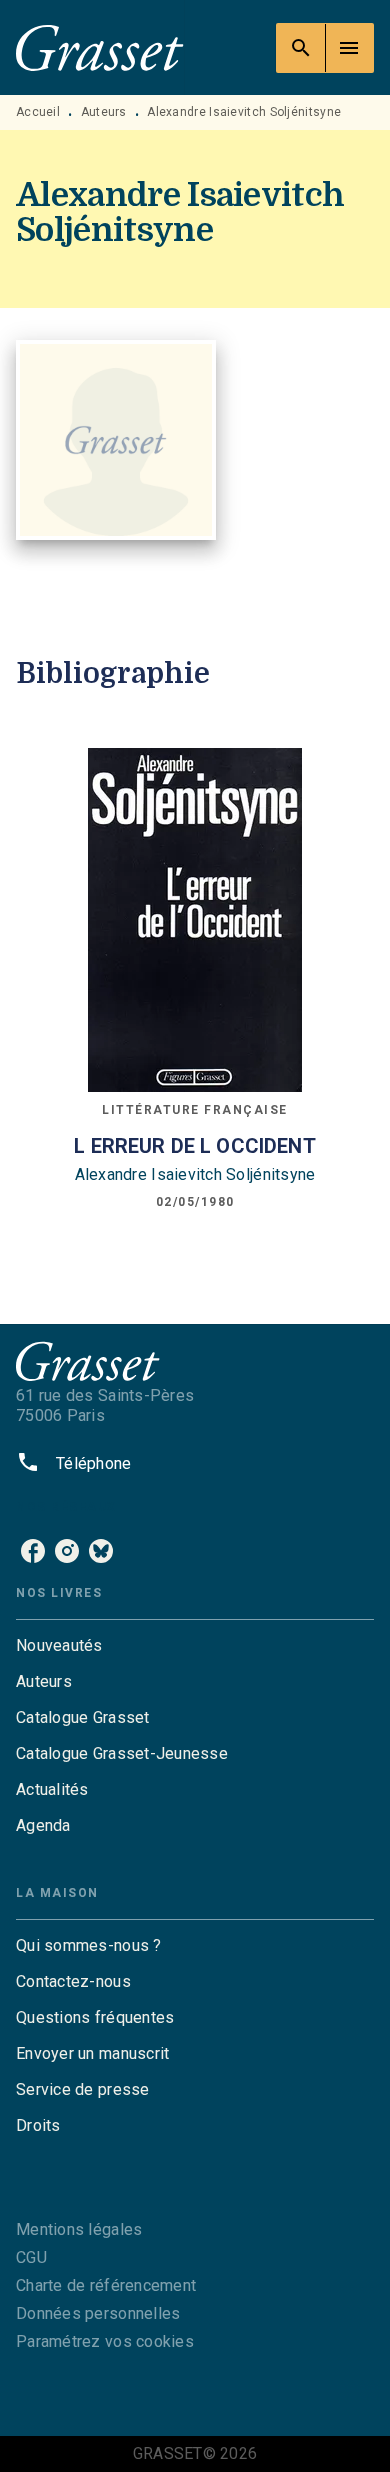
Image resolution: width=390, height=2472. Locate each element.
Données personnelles (98, 2313)
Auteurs (104, 112)
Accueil (38, 112)
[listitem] (33, 1551)
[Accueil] (100, 47)
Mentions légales (79, 2229)
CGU (31, 2257)
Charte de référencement (106, 2285)
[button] (195, 1646)
